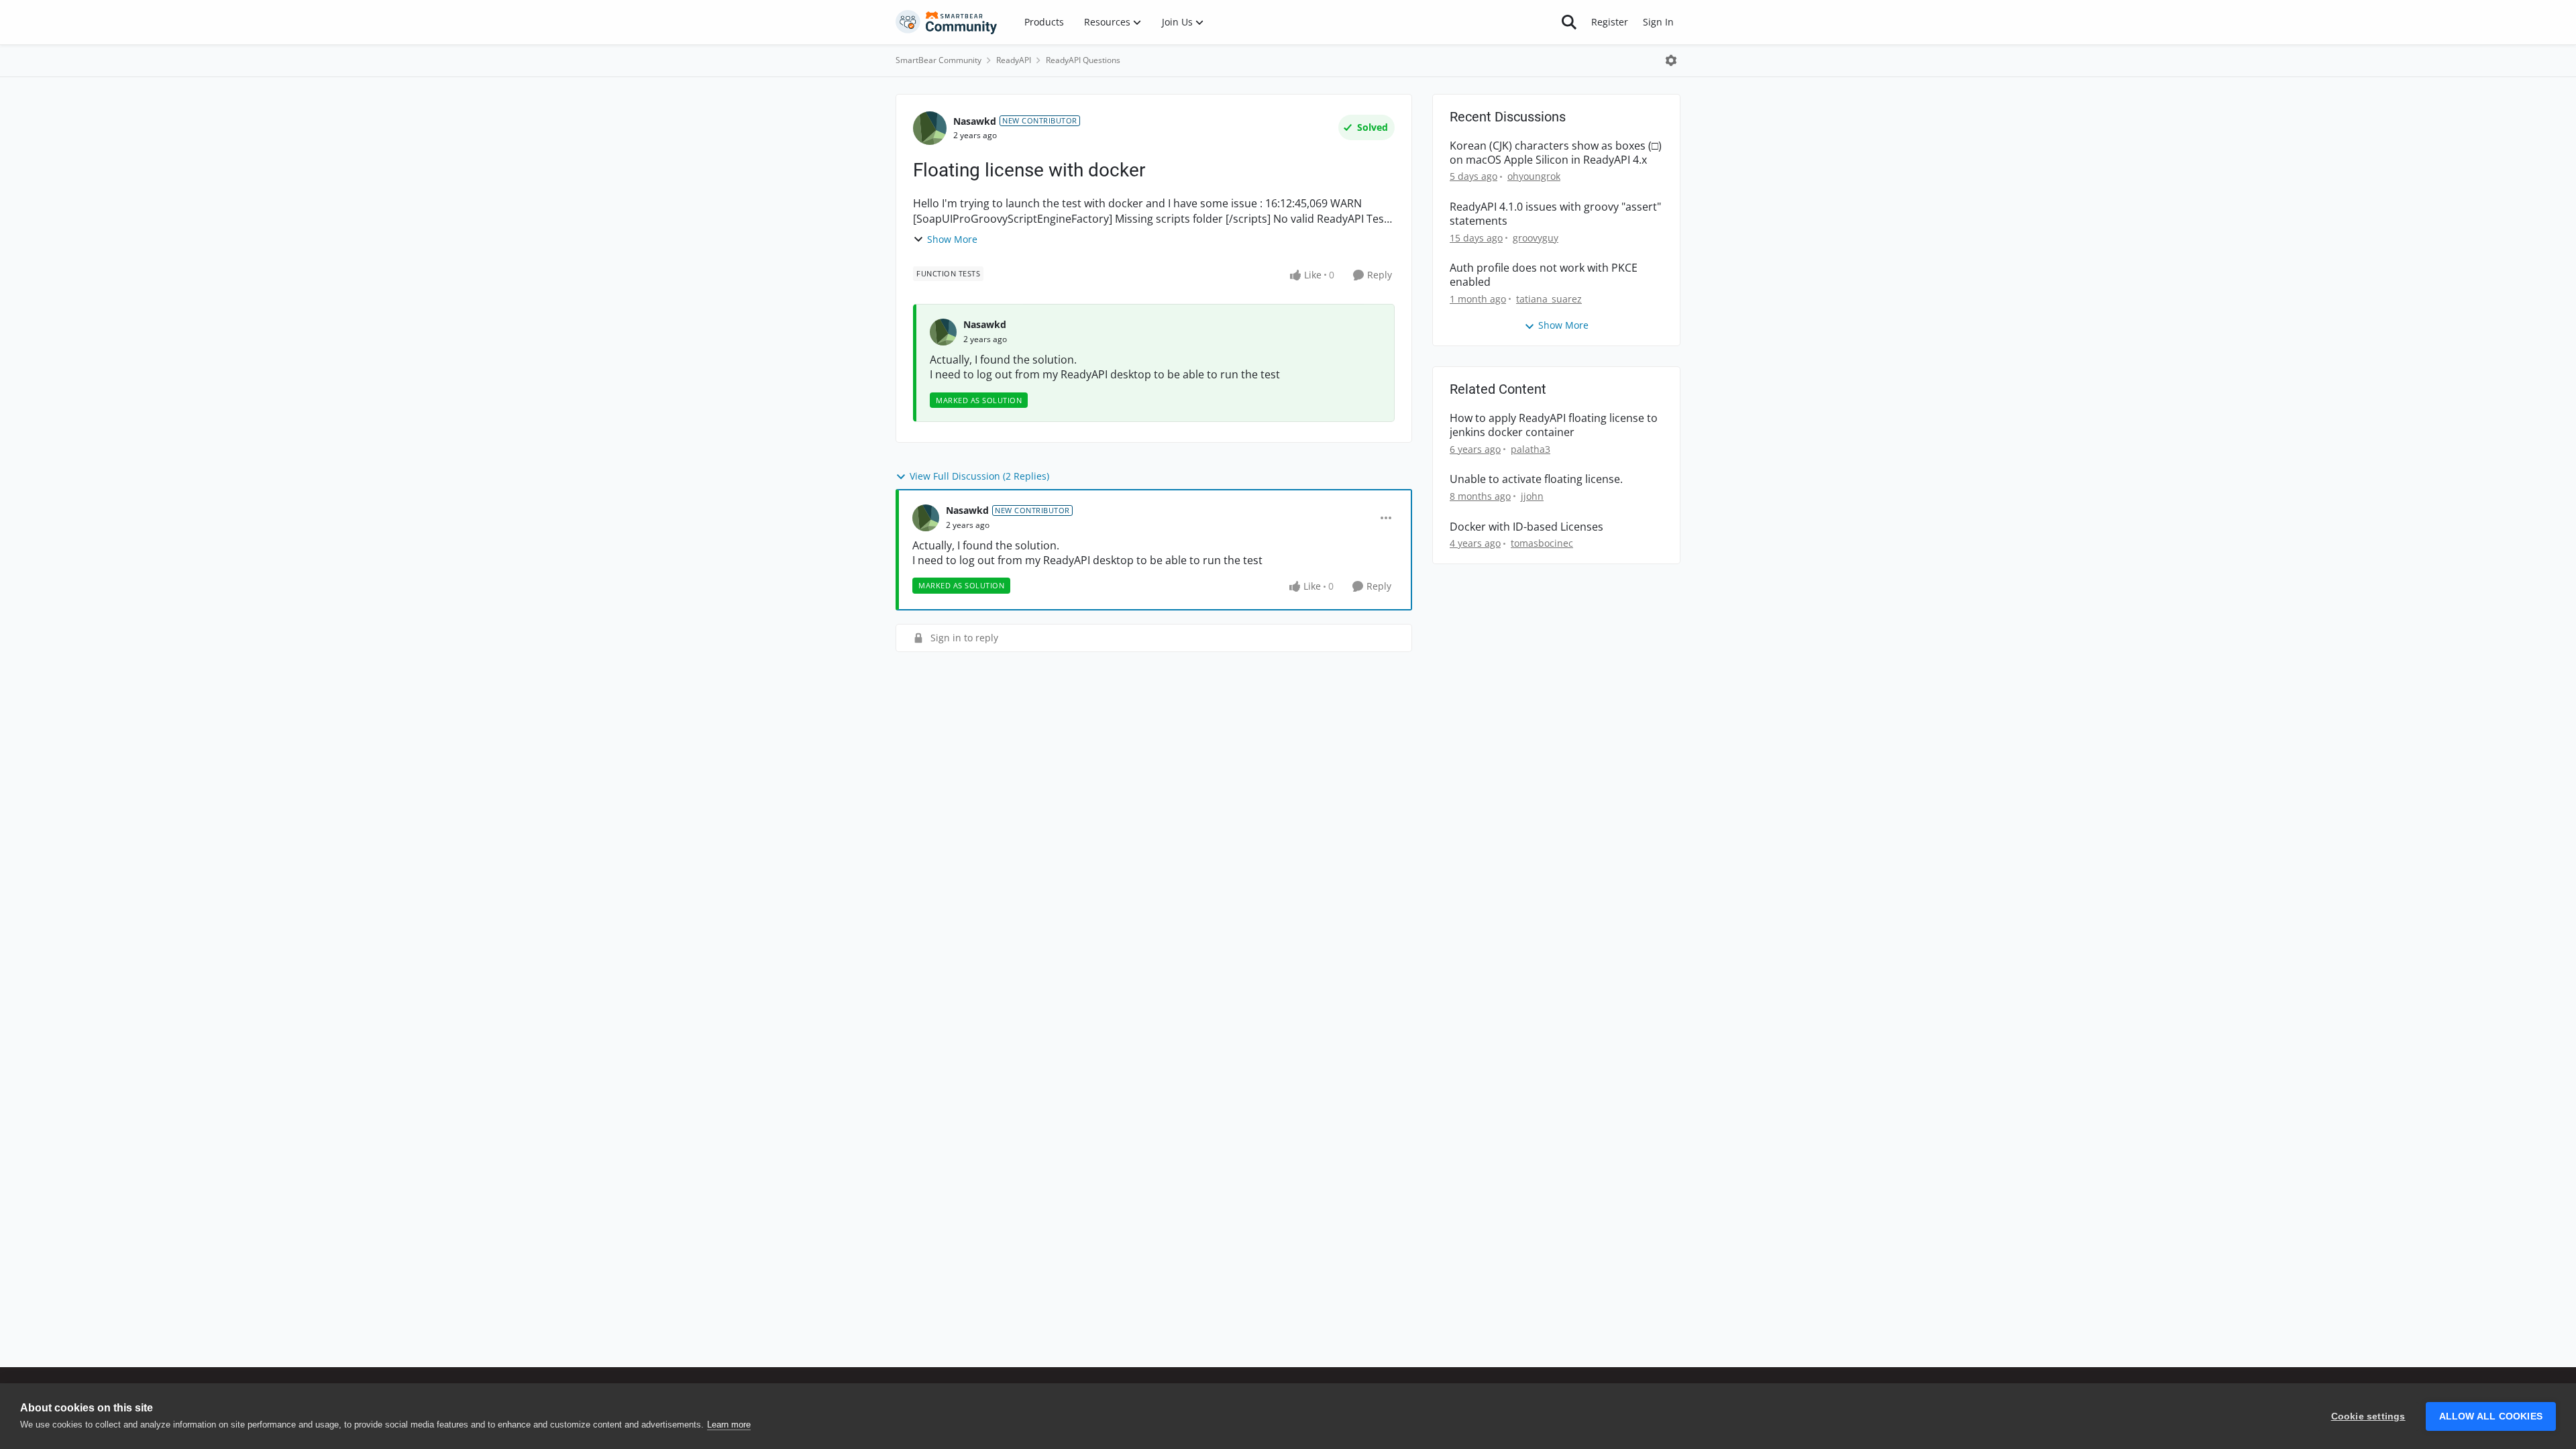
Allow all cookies (2491, 1416)
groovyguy (1536, 238)
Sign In (1658, 22)
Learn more (729, 1425)
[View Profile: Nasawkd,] (943, 332)
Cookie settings (2368, 1416)
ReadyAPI (1014, 60)
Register (1610, 22)
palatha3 (1531, 449)
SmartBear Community (938, 60)
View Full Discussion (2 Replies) (979, 476)
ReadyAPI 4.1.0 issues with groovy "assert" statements (1555, 214)
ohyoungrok (1534, 176)
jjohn (1532, 496)
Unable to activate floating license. (1536, 479)
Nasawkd (975, 121)
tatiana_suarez (1549, 299)
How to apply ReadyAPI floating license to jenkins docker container (1554, 425)
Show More (952, 239)
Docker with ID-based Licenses (1526, 527)
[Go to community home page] (947, 22)
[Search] (1569, 22)
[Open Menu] (1671, 60)
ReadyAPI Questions (1083, 60)
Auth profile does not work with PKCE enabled (1544, 275)
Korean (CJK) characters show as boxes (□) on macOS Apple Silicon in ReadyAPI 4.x (1556, 153)
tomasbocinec (1542, 543)
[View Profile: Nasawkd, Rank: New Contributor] (930, 128)
